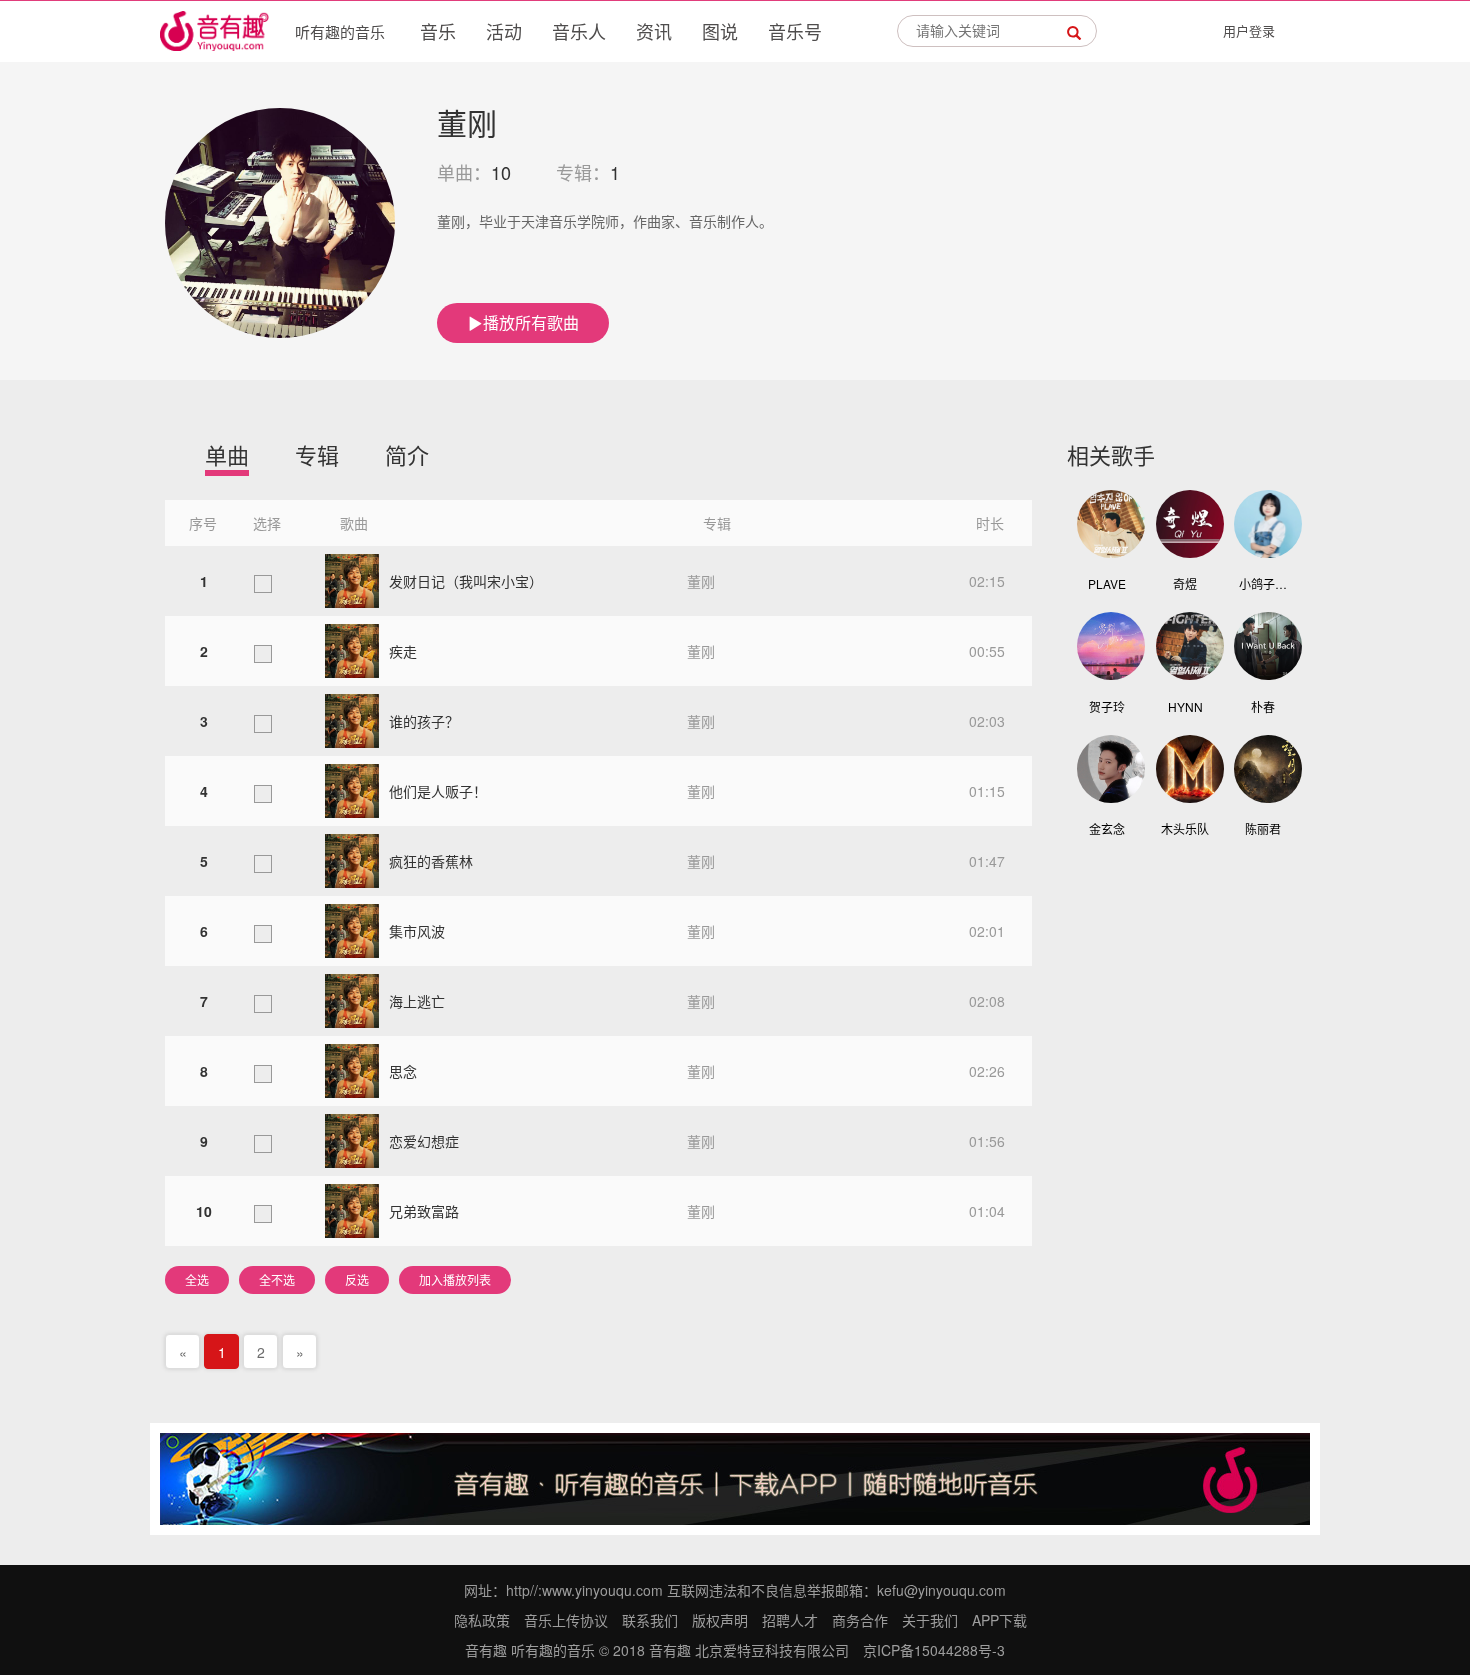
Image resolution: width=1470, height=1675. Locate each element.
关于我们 (930, 1620)
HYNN (1185, 706)
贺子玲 (1107, 706)
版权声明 (720, 1620)
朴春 (1263, 706)
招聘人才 (790, 1620)
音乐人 (579, 31)
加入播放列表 (455, 1279)
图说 (720, 31)
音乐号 (795, 31)
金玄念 (1107, 828)
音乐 (438, 31)
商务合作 (860, 1620)
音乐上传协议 (566, 1620)
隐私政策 (482, 1620)
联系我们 (650, 1620)
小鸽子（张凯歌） (1264, 583)
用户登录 (1249, 30)
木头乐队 (1185, 828)
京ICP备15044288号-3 (934, 1650)
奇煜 (1185, 583)
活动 (504, 31)
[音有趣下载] (735, 1477)
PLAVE (1107, 583)
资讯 (654, 31)
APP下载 (999, 1620)
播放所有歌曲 (531, 322)
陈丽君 (1263, 828)
